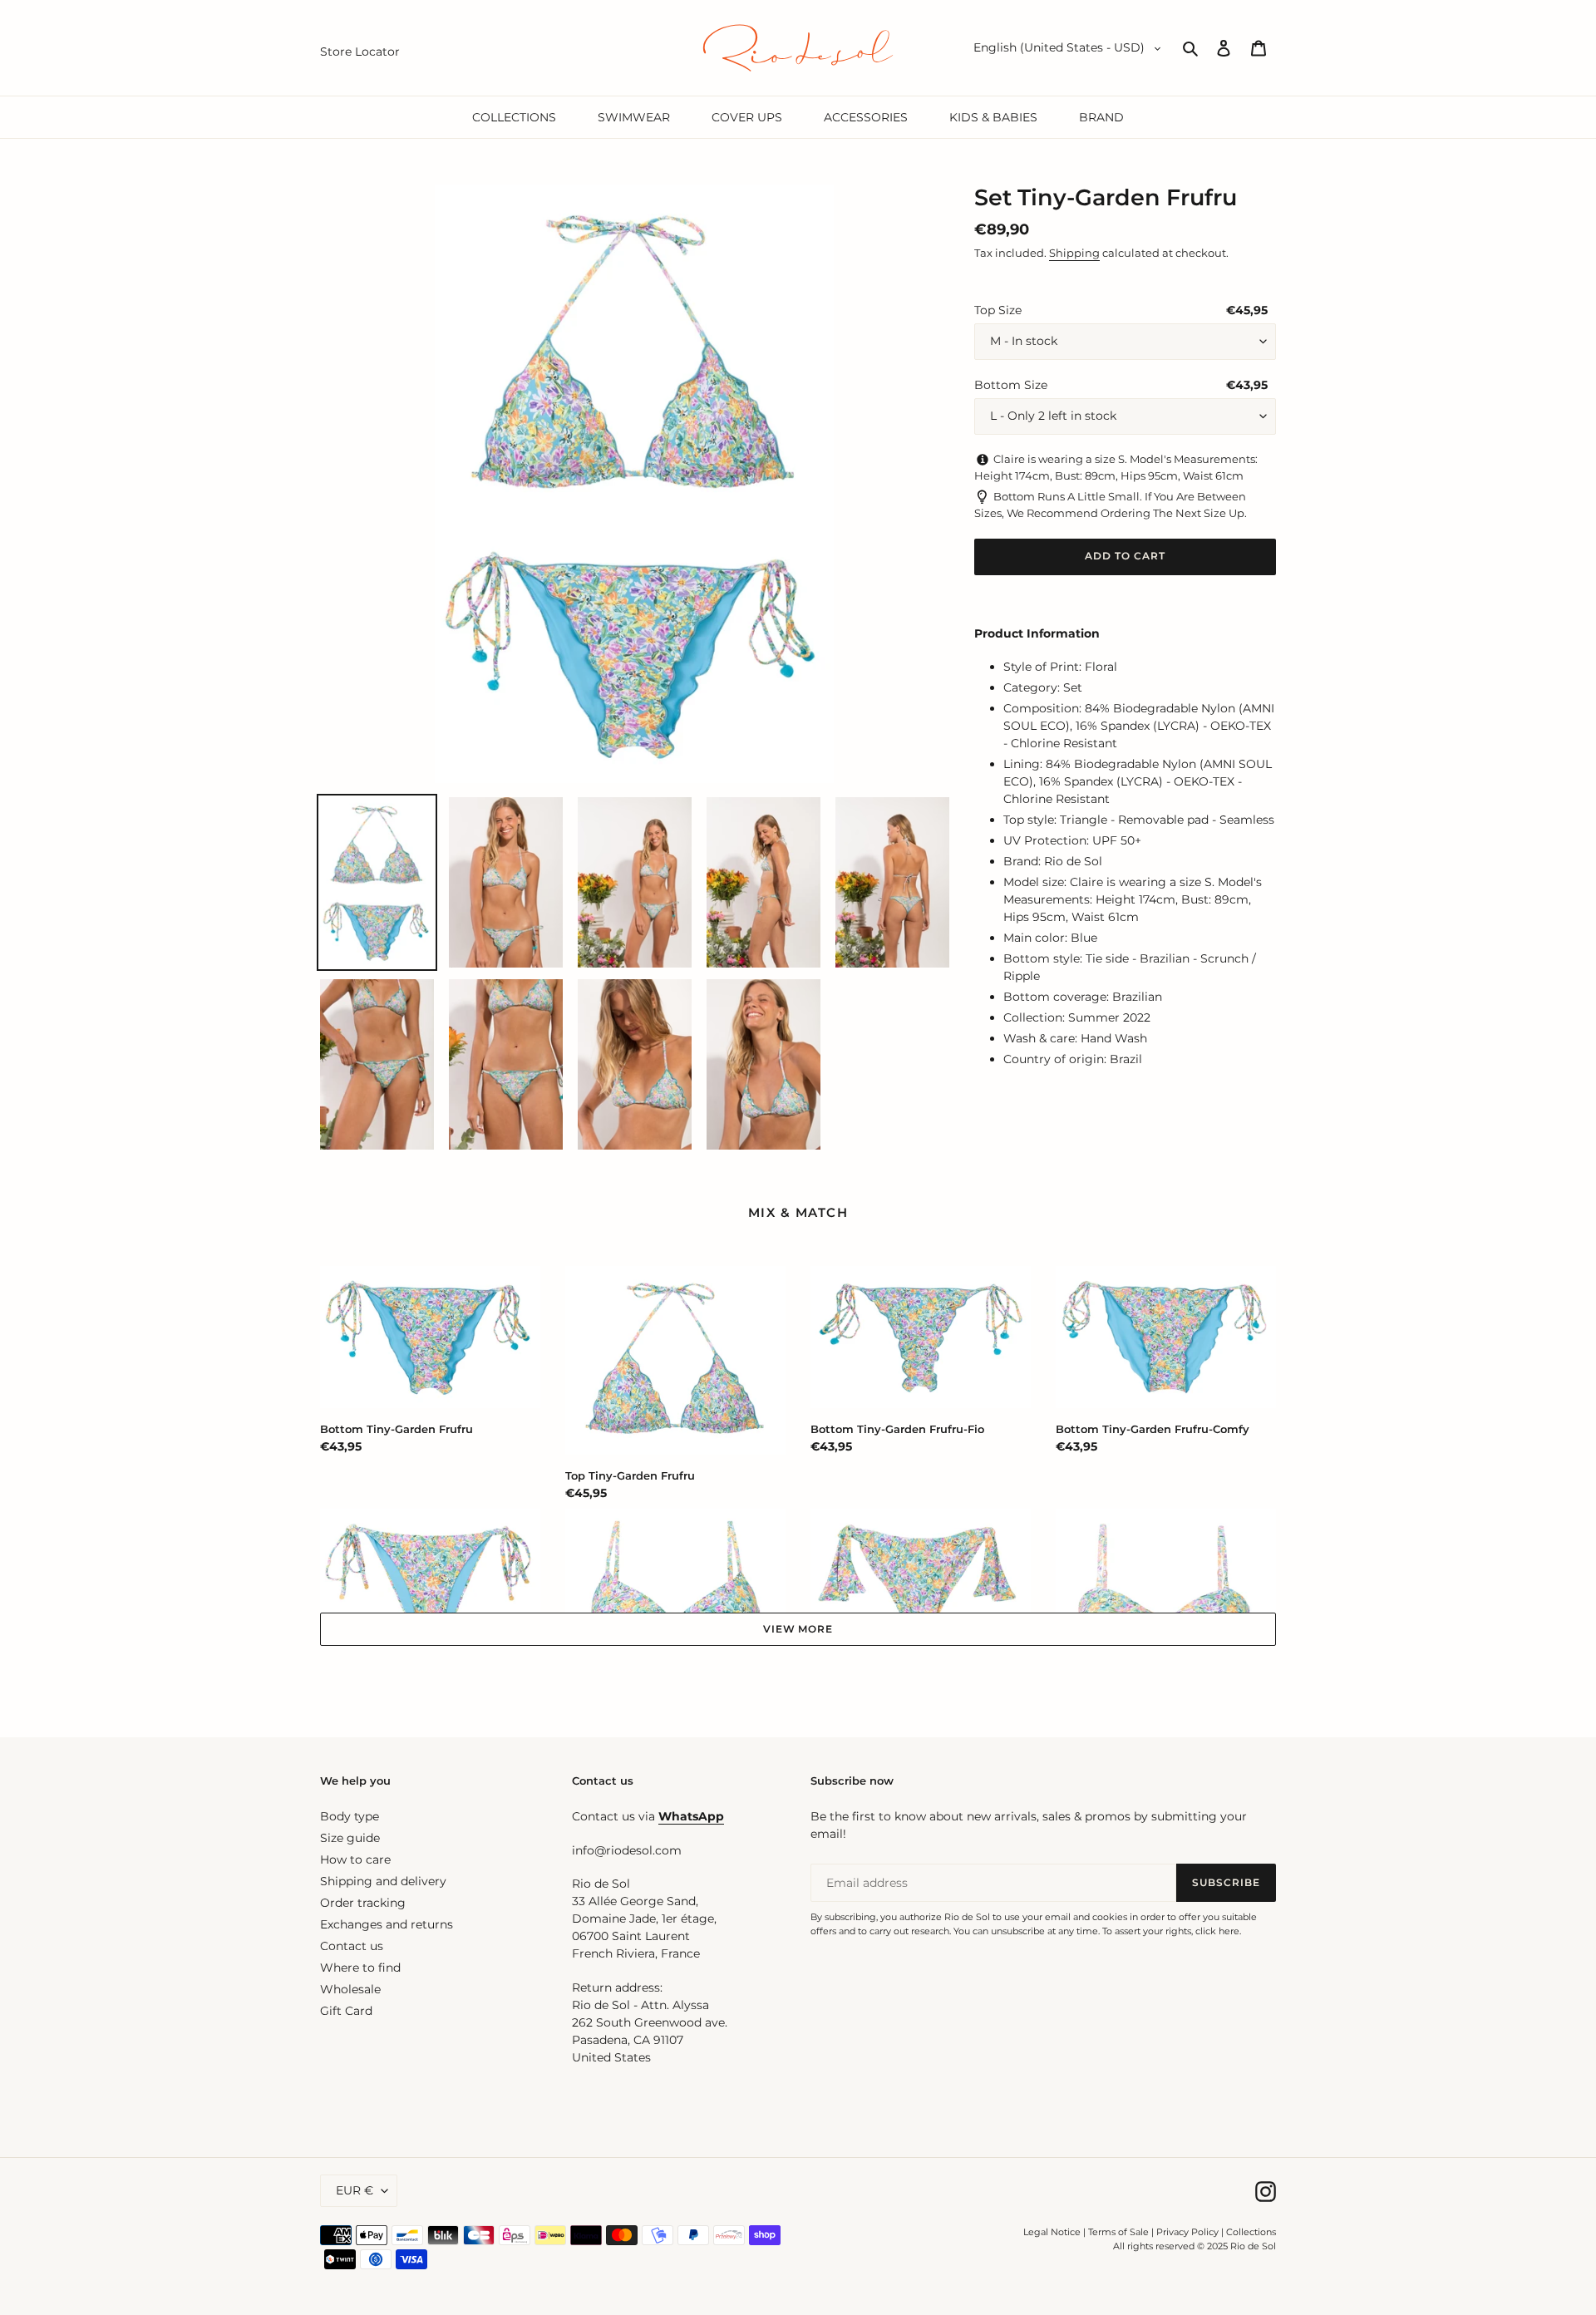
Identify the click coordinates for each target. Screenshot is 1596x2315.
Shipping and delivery (383, 1881)
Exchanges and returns (387, 1924)
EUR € (355, 2190)
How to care (355, 1859)
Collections (1251, 2232)
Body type (350, 1816)
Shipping (1074, 253)
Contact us (352, 1946)
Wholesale (350, 1989)
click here (1217, 1931)
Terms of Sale (1118, 2232)
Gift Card (346, 2011)
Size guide (350, 1838)
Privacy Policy (1189, 2232)
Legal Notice (1052, 2232)
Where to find (360, 1968)
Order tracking (363, 1903)
